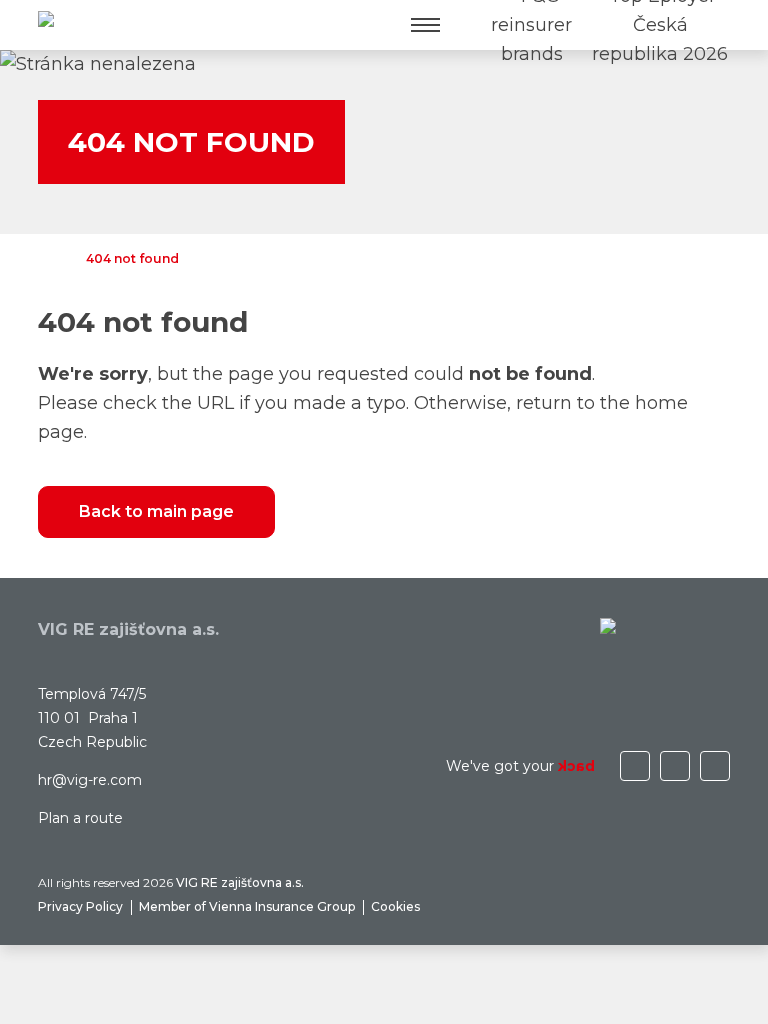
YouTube (715, 766)
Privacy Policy (80, 906)
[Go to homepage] (87, 25)
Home (48, 259)
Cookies (395, 906)
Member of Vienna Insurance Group (247, 906)
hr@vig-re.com (90, 780)
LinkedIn (675, 766)
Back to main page (156, 511)
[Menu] (425, 25)
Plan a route (80, 818)
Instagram (635, 766)
